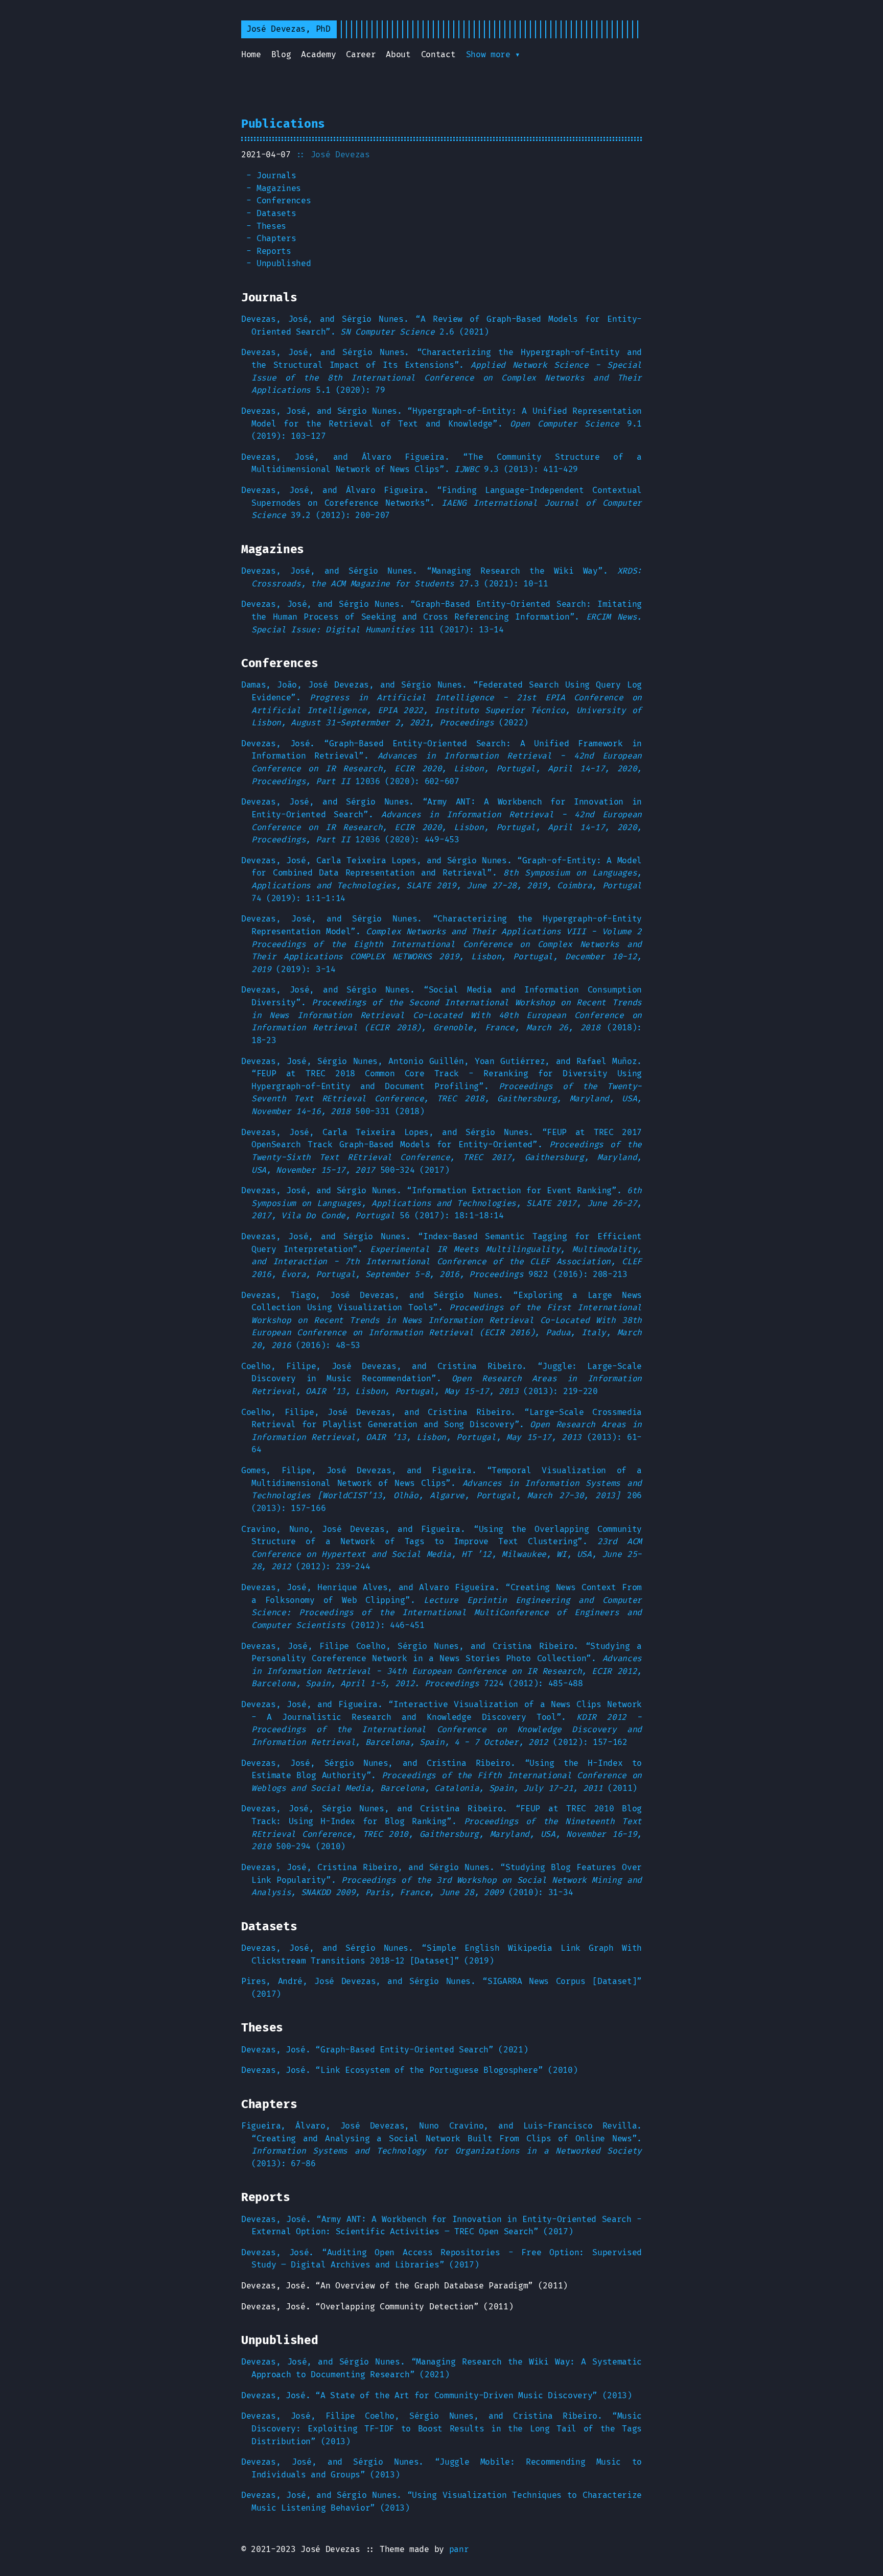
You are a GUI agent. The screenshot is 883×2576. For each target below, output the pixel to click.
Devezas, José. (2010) (409, 2070)
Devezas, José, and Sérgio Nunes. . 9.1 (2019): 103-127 (441, 424)
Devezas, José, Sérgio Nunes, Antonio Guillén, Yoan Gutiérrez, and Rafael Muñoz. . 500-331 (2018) (441, 1087)
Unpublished (284, 264)
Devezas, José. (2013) (437, 2396)
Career (361, 55)
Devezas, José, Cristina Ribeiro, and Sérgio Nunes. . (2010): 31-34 (441, 1880)
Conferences (284, 201)
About (398, 55)
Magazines (279, 188)
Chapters (276, 239)
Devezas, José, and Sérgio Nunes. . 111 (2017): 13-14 (441, 617)
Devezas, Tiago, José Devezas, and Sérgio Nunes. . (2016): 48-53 (441, 1321)
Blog (281, 55)
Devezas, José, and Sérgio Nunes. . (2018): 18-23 (441, 1015)
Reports (274, 251)
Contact (438, 55)
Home (251, 55)
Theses (271, 226)
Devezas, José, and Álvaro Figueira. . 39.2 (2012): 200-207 (441, 503)
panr (459, 2549)
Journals (276, 176)
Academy (318, 55)
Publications (283, 124)
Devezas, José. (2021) (385, 2050)
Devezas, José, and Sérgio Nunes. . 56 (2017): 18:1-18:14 (441, 1203)
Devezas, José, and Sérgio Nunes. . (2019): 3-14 (441, 944)
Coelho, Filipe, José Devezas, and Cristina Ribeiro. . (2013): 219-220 (441, 1379)
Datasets (276, 214)
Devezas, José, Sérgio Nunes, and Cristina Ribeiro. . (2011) (441, 1776)
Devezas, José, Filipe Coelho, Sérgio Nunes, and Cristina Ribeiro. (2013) (441, 2429)
